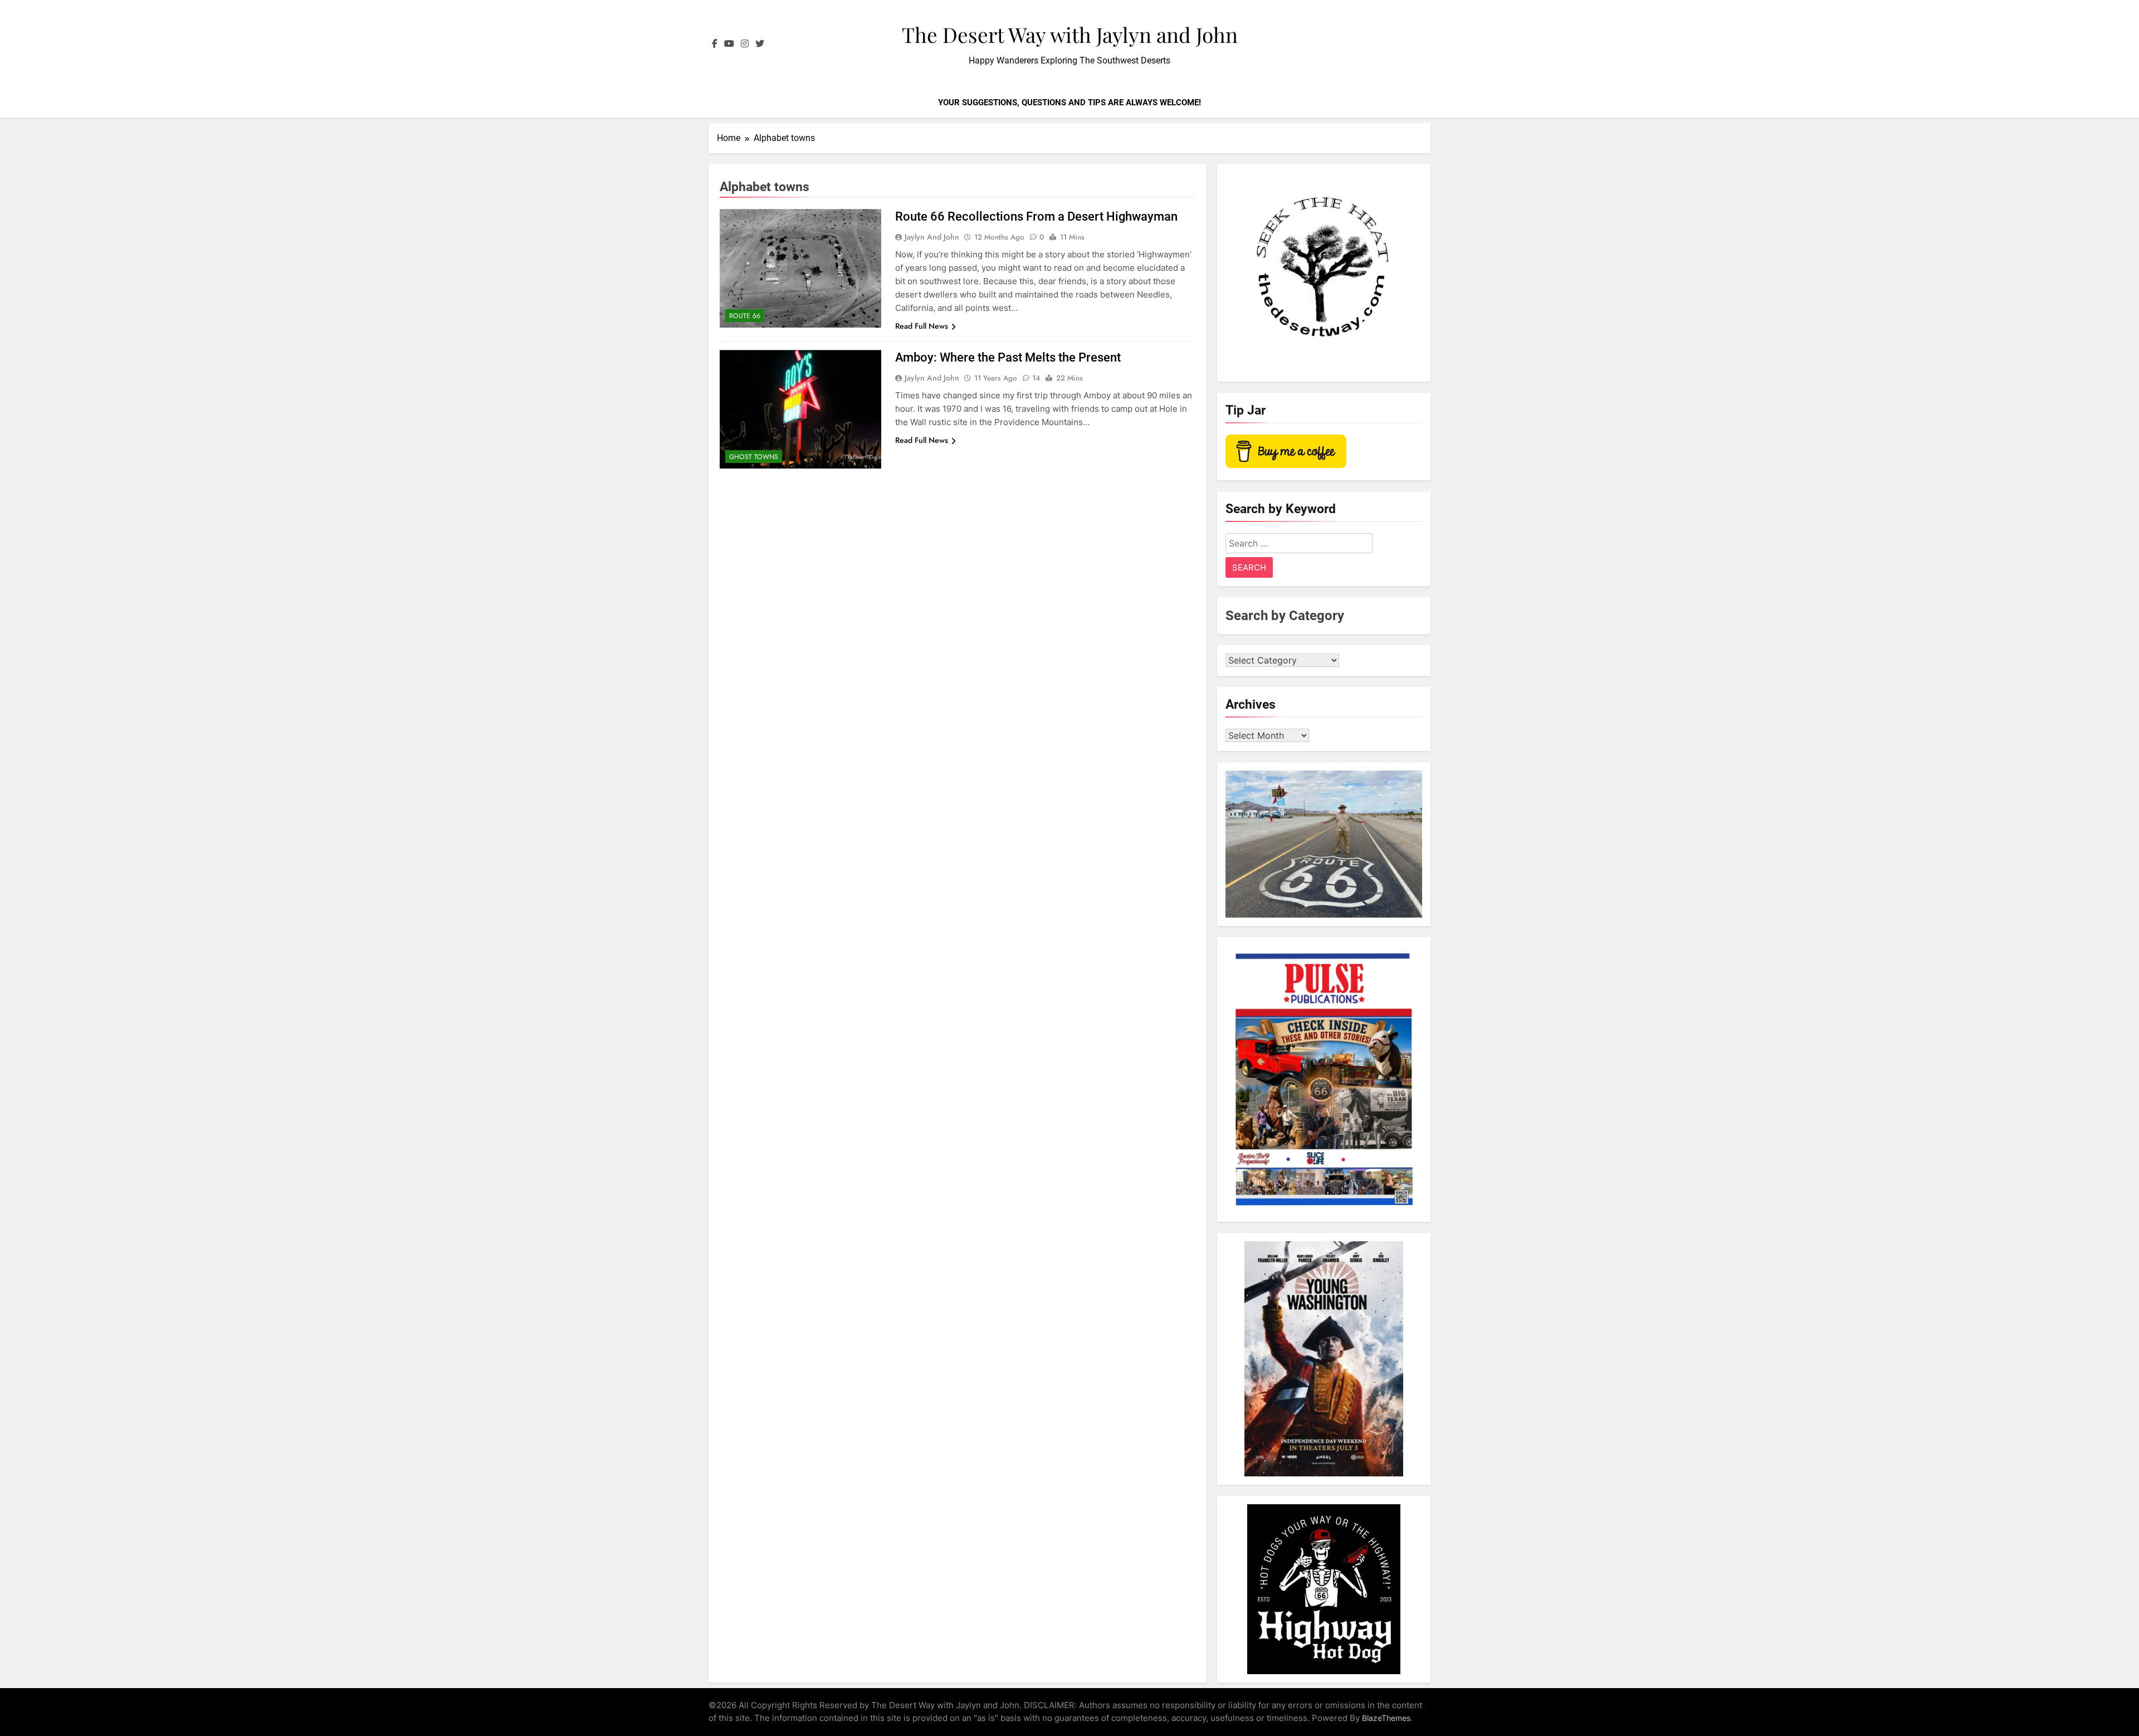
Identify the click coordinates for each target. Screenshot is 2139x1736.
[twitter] (760, 44)
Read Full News (922, 326)
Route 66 (745, 316)
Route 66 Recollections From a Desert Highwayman (1036, 216)
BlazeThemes (1386, 1718)
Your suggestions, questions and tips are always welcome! (1069, 103)
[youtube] (729, 44)
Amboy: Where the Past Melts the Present (1008, 357)
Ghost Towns (754, 457)
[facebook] (715, 44)
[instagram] (745, 44)
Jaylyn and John (932, 237)
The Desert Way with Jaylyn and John (1070, 34)
